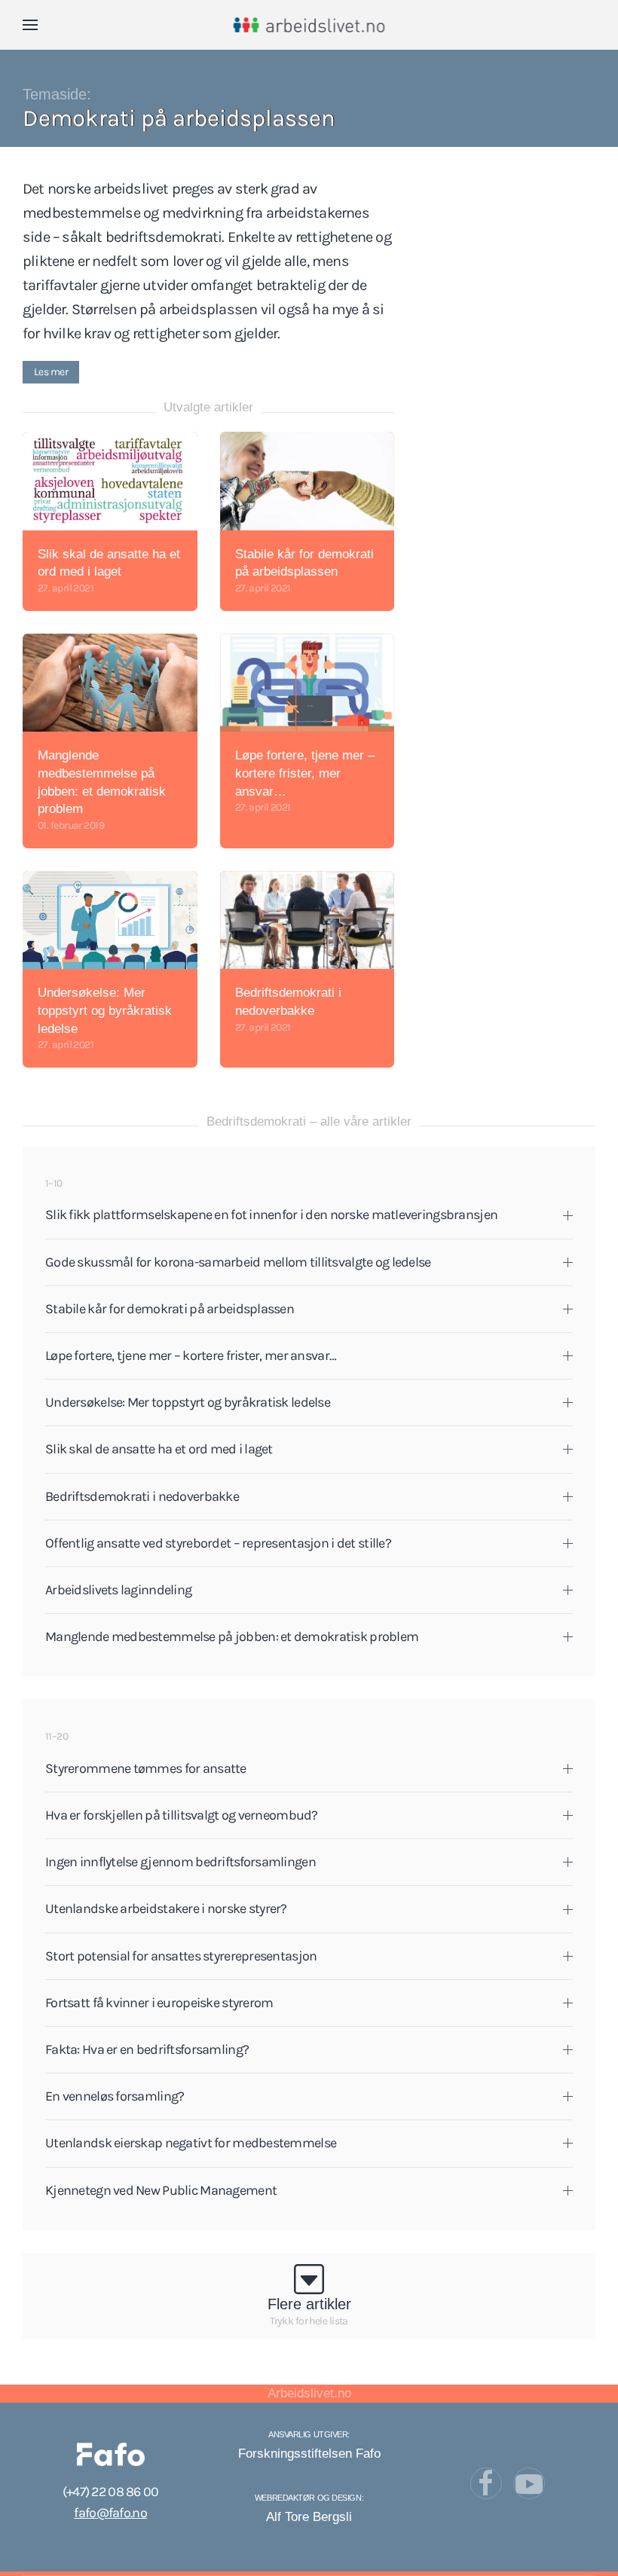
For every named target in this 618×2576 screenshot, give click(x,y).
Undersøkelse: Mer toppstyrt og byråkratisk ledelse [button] (188, 1402)
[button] (30, 25)
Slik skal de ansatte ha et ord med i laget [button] (159, 1449)
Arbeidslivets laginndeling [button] (118, 1590)
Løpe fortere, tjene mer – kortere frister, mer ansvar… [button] (191, 1355)
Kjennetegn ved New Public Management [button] (161, 2190)
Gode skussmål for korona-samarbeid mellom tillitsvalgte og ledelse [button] (238, 1262)
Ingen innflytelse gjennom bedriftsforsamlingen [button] (181, 1862)
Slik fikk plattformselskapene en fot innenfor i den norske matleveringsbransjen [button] (271, 1215)
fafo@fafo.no (110, 2513)
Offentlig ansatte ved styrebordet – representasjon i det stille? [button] (218, 1543)
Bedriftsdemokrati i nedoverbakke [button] (142, 1496)
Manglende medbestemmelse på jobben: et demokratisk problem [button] (232, 1636)
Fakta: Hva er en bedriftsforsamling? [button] (147, 2049)
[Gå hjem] (309, 25)
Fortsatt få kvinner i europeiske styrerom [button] (159, 2003)
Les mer (51, 372)
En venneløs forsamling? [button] (115, 2096)
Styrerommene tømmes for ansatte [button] (146, 1768)
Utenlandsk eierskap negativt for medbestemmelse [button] (191, 2143)
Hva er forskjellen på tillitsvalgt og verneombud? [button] (182, 1815)
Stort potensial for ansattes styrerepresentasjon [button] (181, 1956)
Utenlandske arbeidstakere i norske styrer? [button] (166, 1908)
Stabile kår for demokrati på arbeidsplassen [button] (170, 1309)
